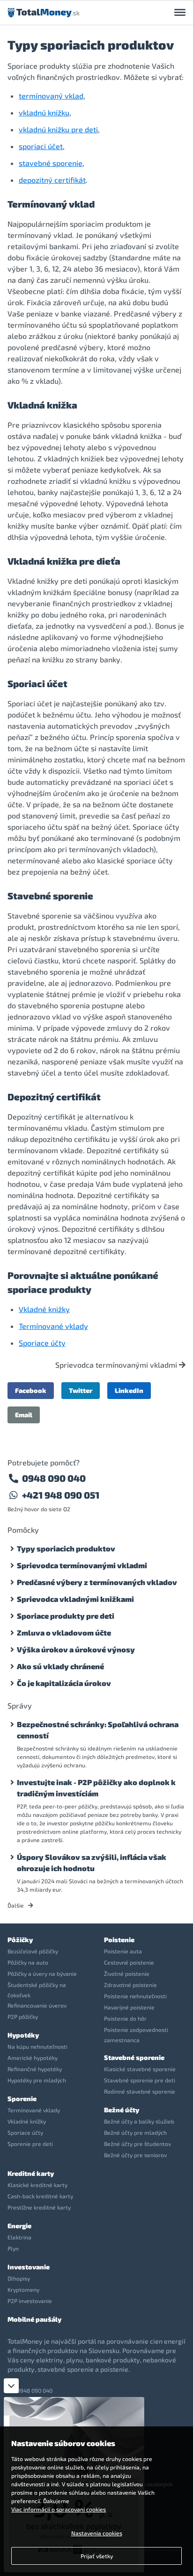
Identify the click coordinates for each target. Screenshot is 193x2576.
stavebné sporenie (51, 163)
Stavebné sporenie (134, 2057)
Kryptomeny (23, 2289)
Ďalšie (16, 1905)
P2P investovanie (30, 2301)
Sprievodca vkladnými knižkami (75, 1599)
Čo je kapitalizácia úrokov (64, 1683)
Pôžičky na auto (28, 1962)
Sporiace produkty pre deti (66, 1616)
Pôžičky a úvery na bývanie (42, 1973)
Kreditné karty (31, 2173)
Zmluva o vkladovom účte (64, 1632)
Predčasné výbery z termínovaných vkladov (97, 1582)
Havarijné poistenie (129, 2007)
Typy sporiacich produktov (66, 1548)
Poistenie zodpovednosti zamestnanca (136, 2035)
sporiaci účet (41, 146)
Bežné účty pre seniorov (135, 2155)
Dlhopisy (19, 2278)
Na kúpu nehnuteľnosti (37, 2046)
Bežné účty (122, 2110)
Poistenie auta (123, 1951)
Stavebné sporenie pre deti (140, 2080)
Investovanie (29, 2267)
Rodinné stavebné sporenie (140, 2091)
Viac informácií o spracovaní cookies (59, 2509)
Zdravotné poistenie (130, 1985)
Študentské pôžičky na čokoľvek (37, 1990)
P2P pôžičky (23, 2016)
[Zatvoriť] (11, 2386)
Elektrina (19, 2237)
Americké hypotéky (33, 2058)
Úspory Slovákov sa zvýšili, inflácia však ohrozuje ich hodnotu (92, 1862)
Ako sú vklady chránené (60, 1666)
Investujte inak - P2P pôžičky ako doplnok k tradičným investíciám (96, 1788)
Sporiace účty (42, 1343)
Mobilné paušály (34, 2319)
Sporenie (22, 2099)
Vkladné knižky (44, 1309)
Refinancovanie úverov (37, 2005)
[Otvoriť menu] (180, 13)
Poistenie (119, 1940)
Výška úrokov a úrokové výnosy (76, 1649)
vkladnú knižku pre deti (58, 129)
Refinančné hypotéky (35, 2069)
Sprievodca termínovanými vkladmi (117, 1365)
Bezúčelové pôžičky (33, 1951)
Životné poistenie (127, 1973)
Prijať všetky (97, 2556)
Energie (19, 2226)
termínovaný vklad (51, 96)
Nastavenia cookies (97, 2533)
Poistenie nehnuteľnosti (135, 1996)
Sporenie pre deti (30, 2144)
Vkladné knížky (27, 2121)
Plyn (13, 2248)
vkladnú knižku (44, 112)
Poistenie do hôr (125, 2018)
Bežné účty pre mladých (135, 2132)
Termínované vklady (53, 1326)
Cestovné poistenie (129, 1962)
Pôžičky (20, 1940)
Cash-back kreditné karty (40, 2196)
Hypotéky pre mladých (37, 2080)
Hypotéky (23, 2035)
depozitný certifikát (52, 180)
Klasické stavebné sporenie (140, 2069)
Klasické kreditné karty (37, 2185)
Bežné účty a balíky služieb (139, 2121)
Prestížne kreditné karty (39, 2207)
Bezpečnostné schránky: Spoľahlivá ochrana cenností (98, 1730)
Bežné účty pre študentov (137, 2144)
